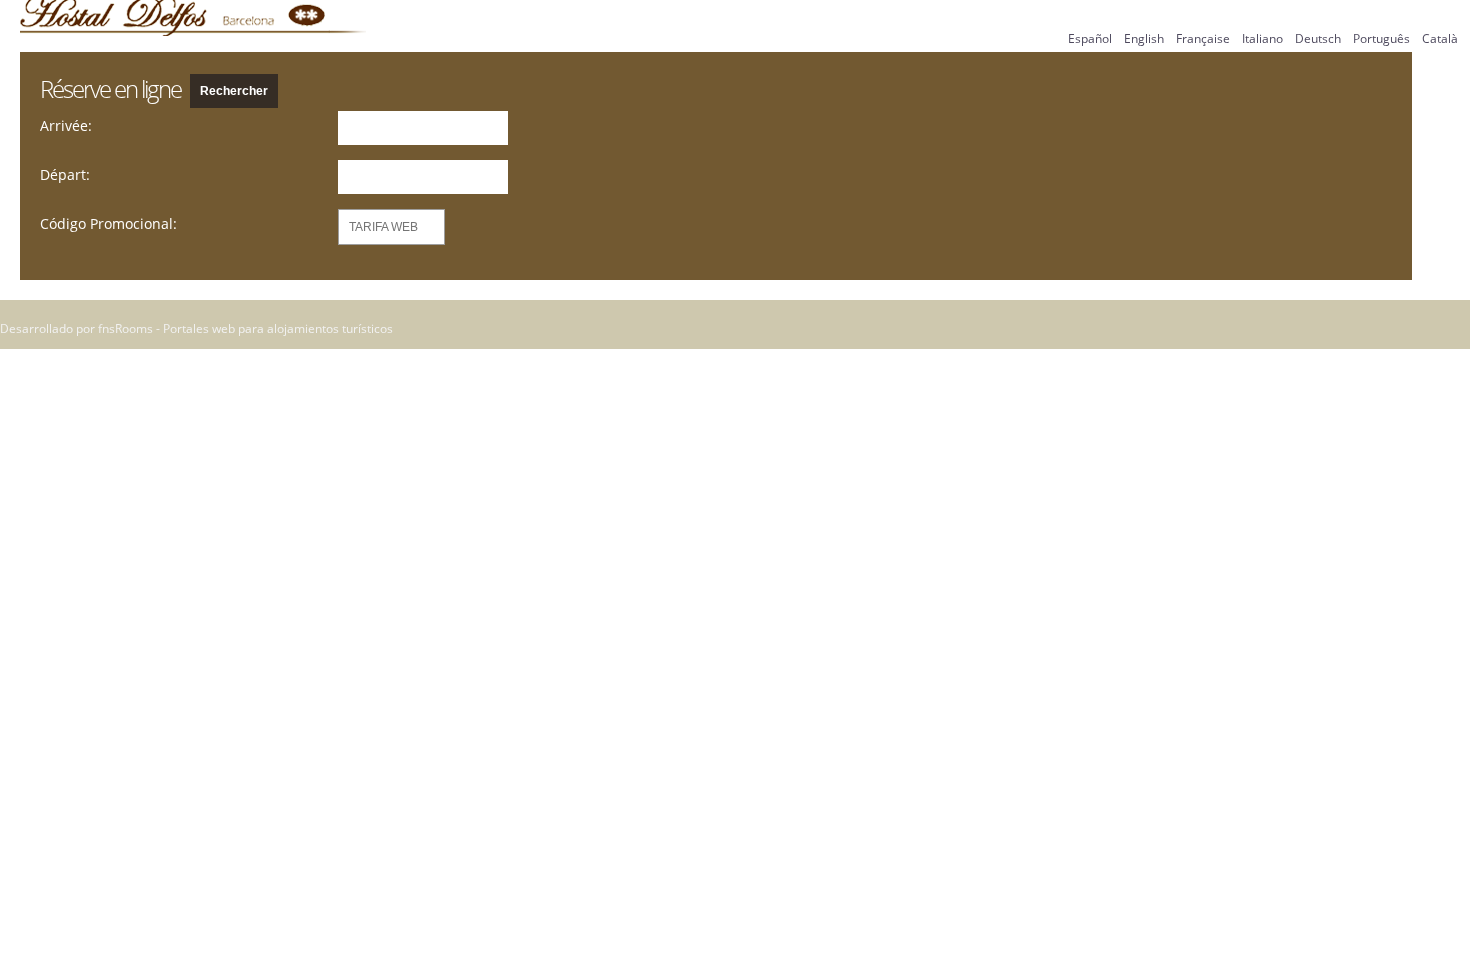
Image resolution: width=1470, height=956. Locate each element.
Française (1203, 38)
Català (1440, 38)
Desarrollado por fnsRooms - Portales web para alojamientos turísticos (196, 328)
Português (1381, 38)
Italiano (1262, 38)
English (1144, 38)
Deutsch (1318, 38)
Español (1090, 38)
